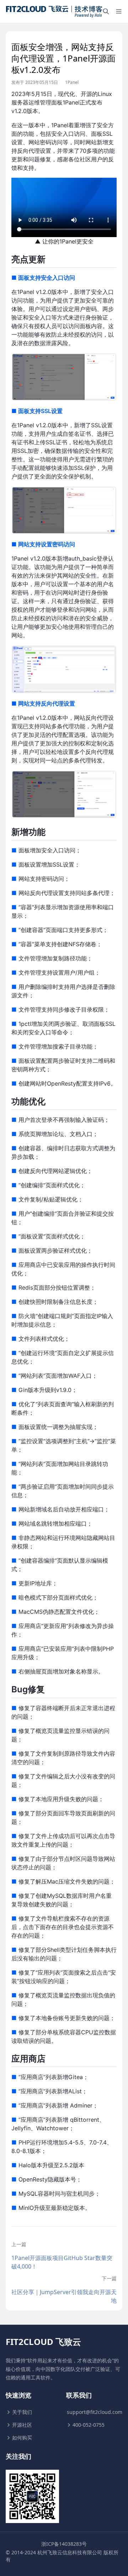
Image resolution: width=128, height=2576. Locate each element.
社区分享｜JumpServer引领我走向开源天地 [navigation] (64, 2296)
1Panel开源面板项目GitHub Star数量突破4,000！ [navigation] (62, 2262)
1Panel (72, 82)
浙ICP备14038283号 (64, 2544)
